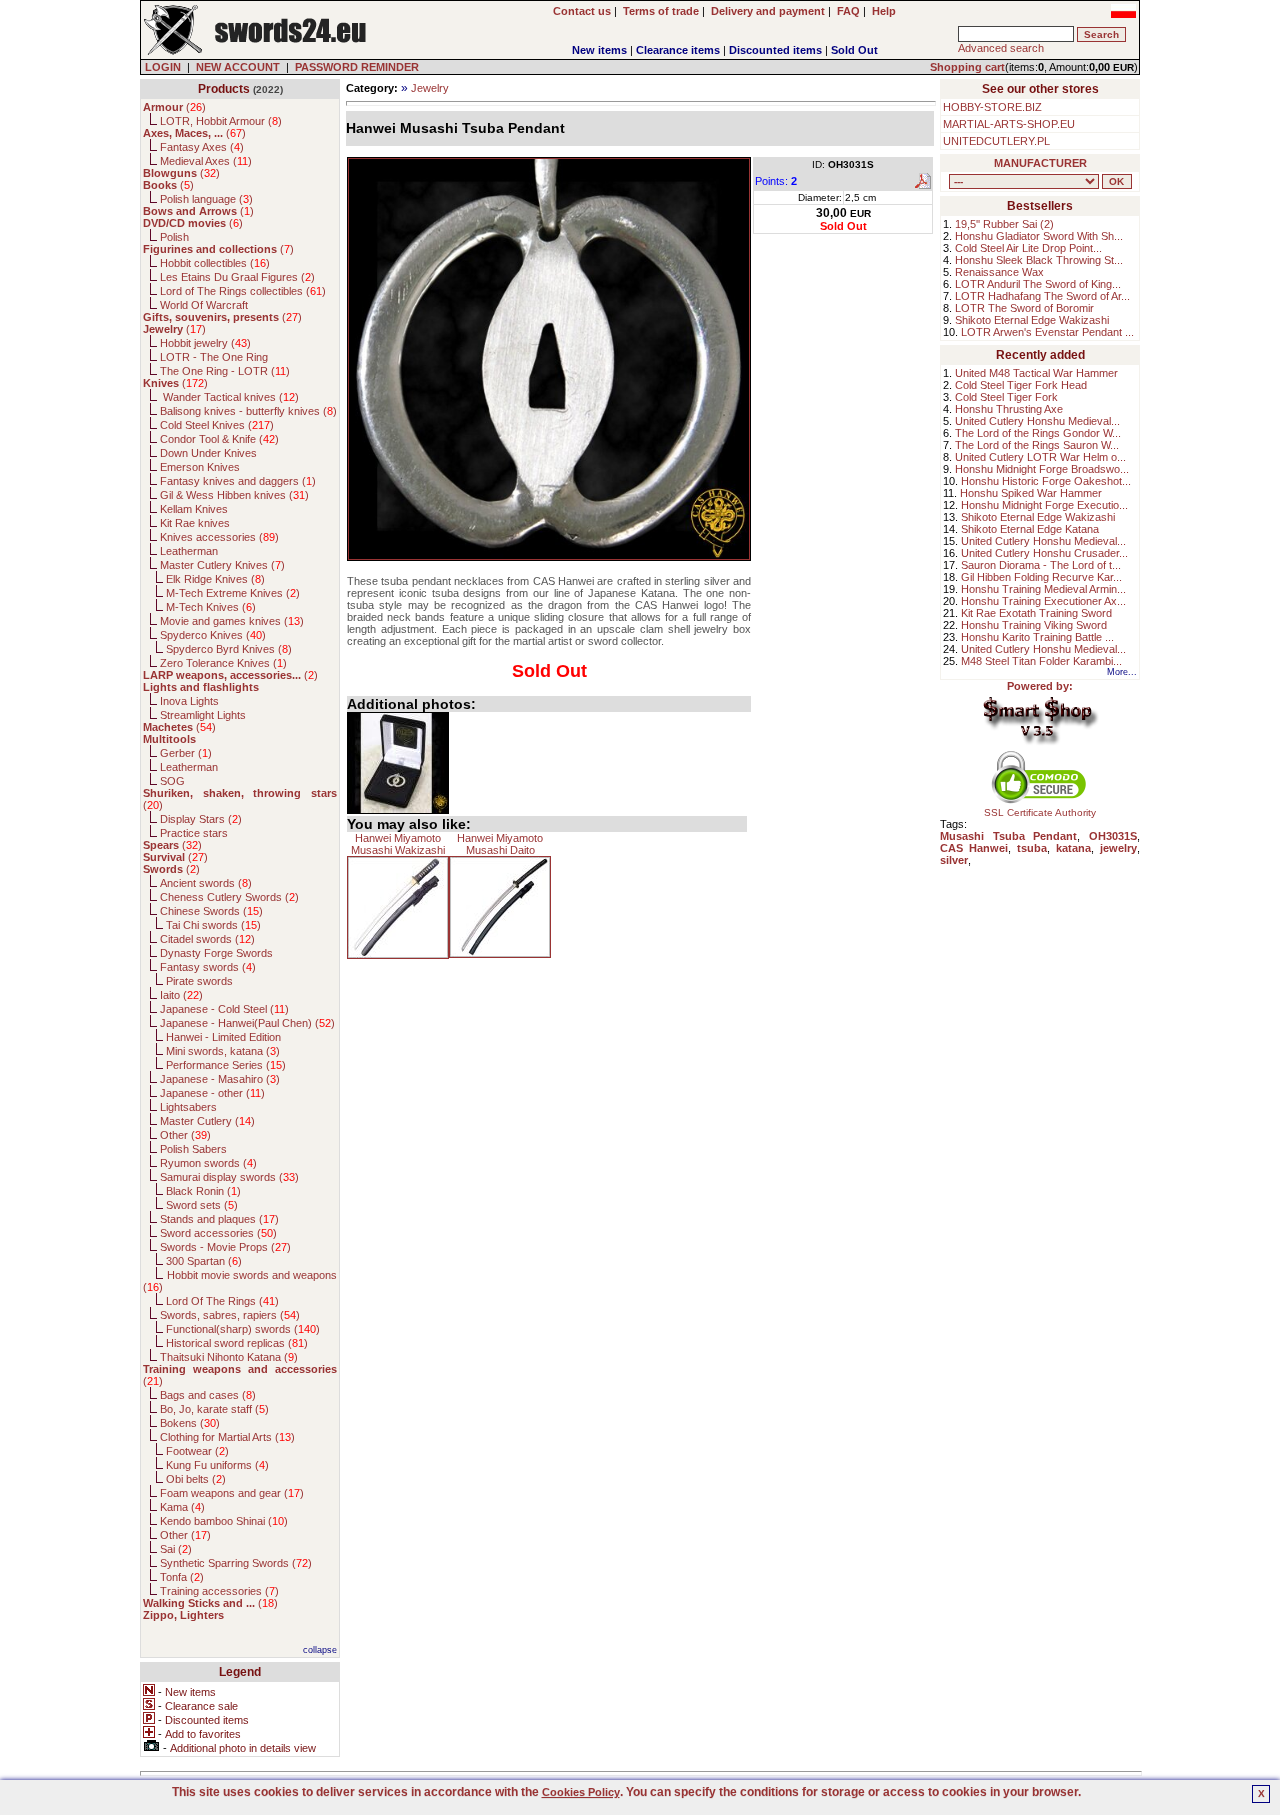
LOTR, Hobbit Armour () (221, 121)
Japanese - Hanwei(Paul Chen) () (247, 1023)
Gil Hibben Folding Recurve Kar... (1041, 577)
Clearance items (678, 50)
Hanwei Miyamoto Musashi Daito (500, 844)
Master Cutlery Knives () (222, 565)
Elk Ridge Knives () (215, 579)
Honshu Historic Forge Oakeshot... (1046, 481)
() (174, 107)
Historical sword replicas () (237, 1343)
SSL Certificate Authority (1040, 812)
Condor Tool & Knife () (219, 439)
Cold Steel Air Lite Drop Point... (1028, 248)
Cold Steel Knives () (217, 425)
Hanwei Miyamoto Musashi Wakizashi (398, 844)
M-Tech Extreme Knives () (233, 593)
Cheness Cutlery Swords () (229, 897)
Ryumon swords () (208, 1163)
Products (224, 89)
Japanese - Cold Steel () (224, 1009)
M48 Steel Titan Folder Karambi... (1041, 661)
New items (599, 50)
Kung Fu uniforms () (217, 1465)
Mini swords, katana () (223, 1051)
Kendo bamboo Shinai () (224, 1521)
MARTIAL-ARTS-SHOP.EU (1009, 124)
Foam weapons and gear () (232, 1493)
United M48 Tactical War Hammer (1036, 373)
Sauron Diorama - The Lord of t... (1041, 565)
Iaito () (181, 995)
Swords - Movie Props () (225, 1247)
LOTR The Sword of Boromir (1024, 308)
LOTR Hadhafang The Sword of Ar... (1042, 296)
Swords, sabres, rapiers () (230, 1315)
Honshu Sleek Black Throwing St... (1039, 260)
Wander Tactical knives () (229, 397)
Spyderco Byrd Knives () (229, 649)
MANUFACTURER (1040, 163)
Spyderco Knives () (213, 635)
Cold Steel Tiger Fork (1006, 397)
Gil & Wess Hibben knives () (234, 495)
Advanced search (1001, 48)
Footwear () (197, 1451)
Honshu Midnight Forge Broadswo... (1042, 469)
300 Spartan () (204, 1261)
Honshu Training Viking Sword (1034, 625)
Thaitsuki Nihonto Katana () (229, 1357)
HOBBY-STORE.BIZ (992, 107)
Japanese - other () (212, 1093)
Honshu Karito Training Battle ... (1037, 637)
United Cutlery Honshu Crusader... (1044, 553)
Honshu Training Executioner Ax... (1043, 601)
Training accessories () (219, 1591)
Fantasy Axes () (202, 147)
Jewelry (430, 88)
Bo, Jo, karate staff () (214, 1409)
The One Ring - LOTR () (225, 371)
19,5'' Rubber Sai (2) (1004, 224)
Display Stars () (201, 819)
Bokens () (190, 1423)
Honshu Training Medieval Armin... (1043, 589)
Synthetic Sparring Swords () (236, 1563)
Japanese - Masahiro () (220, 1079)
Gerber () (186, 753)
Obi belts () (196, 1479)
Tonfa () (182, 1577)
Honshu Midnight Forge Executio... (1044, 505)
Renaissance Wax (999, 272)
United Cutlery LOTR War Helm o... (1040, 457)
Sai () (176, 1549)
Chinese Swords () (211, 911)
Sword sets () (202, 1205)
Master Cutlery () (207, 1121)
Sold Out (854, 50)
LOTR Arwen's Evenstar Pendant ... (1047, 332)
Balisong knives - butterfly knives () (248, 411)
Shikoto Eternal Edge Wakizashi (1032, 320)
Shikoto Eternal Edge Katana (1030, 529)
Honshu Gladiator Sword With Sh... (1039, 236)
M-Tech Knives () (211, 607)
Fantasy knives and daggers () (238, 481)
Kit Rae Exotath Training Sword (1036, 613)
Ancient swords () (206, 883)
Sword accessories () (218, 1233)
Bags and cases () (208, 1395)
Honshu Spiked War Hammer (1031, 493)
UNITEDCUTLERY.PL (996, 141)
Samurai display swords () (229, 1177)
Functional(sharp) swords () (243, 1329)
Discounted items (775, 50)
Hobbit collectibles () (215, 263)
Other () (185, 1135)
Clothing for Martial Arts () (227, 1437)
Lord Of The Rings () (222, 1301)
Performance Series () (226, 1065)
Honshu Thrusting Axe (1009, 409)
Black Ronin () (203, 1191)
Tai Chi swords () (213, 925)
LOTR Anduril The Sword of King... (1038, 284)
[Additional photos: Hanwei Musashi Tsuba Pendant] (398, 763)
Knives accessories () (219, 537)
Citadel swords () (207, 939)
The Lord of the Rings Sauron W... (1037, 445)
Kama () (182, 1507)
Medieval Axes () (206, 161)
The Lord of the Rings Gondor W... (1038, 433)
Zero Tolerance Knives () (223, 663)
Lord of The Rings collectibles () (243, 291)
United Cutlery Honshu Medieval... (1037, 421)
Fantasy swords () (208, 967)
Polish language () (206, 199)
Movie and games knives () (232, 621)
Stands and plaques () (219, 1219)
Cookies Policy (581, 1792)
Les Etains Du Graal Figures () (237, 277)
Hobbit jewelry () (205, 343)
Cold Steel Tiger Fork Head (1021, 385)
